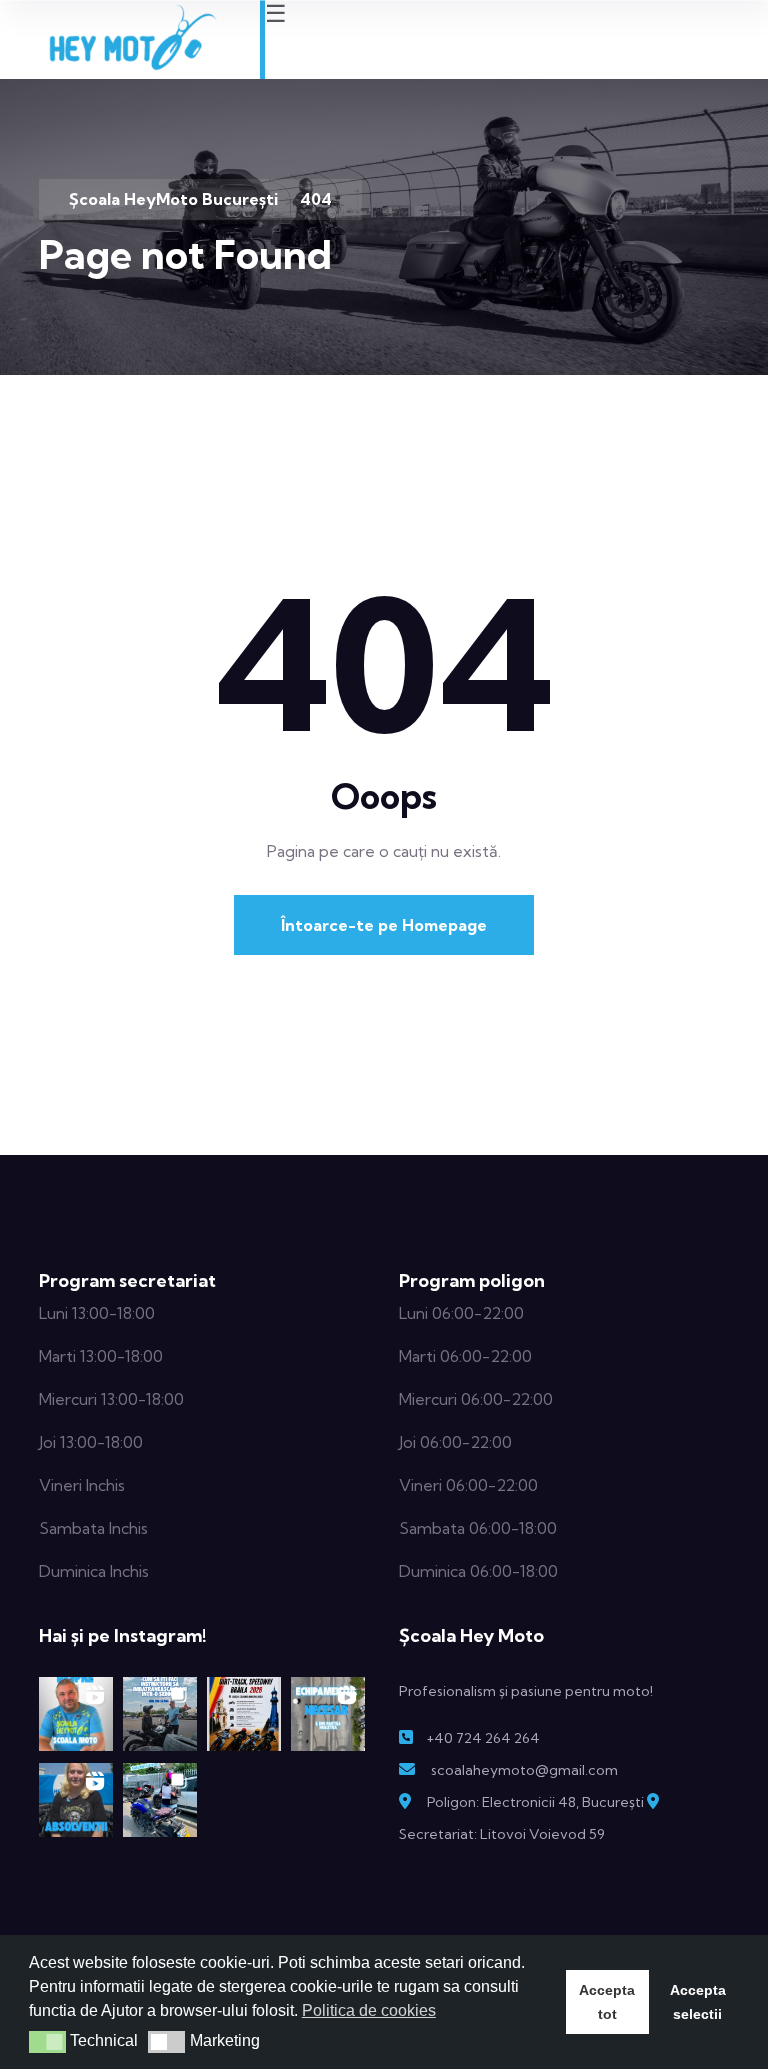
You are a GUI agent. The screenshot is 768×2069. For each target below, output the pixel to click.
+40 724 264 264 (483, 1738)
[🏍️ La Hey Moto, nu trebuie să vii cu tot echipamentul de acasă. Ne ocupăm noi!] (328, 1714)
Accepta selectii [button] (698, 2002)
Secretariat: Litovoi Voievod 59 (502, 1834)
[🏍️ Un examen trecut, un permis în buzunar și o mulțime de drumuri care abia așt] (160, 1800)
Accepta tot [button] (607, 2002)
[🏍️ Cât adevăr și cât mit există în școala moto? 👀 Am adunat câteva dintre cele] (76, 1714)
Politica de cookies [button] (369, 2010)
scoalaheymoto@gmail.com (524, 1770)
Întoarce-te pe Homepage (384, 925)
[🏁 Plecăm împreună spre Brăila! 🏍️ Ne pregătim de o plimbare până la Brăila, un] (244, 1714)
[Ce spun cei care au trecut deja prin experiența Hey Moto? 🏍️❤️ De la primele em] (76, 1800)
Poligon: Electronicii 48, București (535, 1802)
